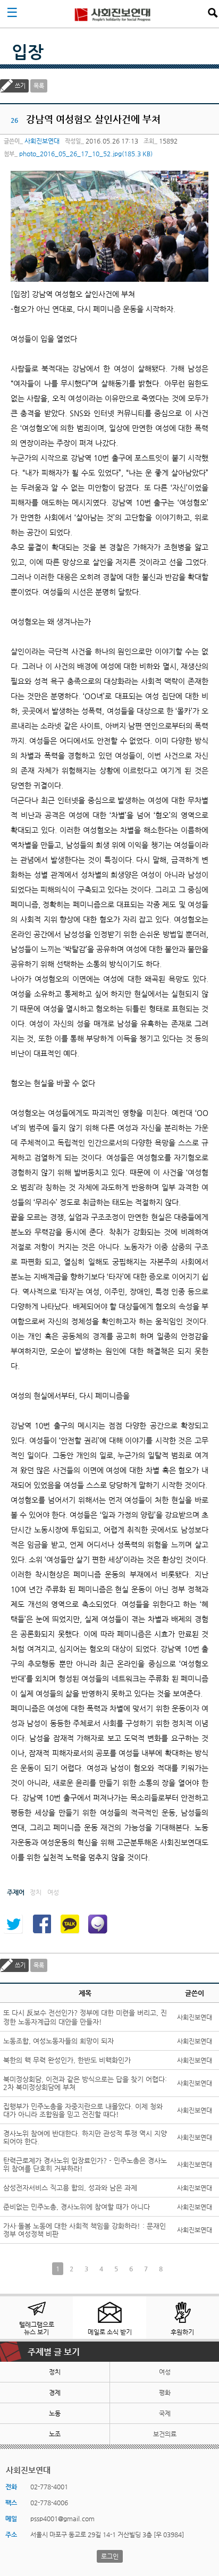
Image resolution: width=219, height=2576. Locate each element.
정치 (55, 2372)
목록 (39, 86)
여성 (165, 2372)
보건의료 (165, 2434)
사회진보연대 (113, 14)
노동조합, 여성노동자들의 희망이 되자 (58, 2041)
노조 (55, 2434)
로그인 (110, 2556)
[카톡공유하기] (70, 1924)
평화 (165, 2393)
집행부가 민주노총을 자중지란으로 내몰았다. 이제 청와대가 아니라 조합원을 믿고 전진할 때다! (83, 2110)
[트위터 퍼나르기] (13, 1924)
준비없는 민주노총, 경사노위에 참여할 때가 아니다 (77, 2207)
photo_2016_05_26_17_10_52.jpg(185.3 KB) (86, 154)
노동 (55, 2413)
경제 (55, 2393)
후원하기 (182, 2332)
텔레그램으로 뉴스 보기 (37, 2328)
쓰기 (20, 86)
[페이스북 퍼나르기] (41, 1924)
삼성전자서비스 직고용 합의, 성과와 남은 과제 (70, 2188)
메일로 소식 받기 (110, 2332)
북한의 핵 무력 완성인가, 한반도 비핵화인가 (67, 2060)
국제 (165, 2413)
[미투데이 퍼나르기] (98, 1924)
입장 (28, 52)
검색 (213, 13)
